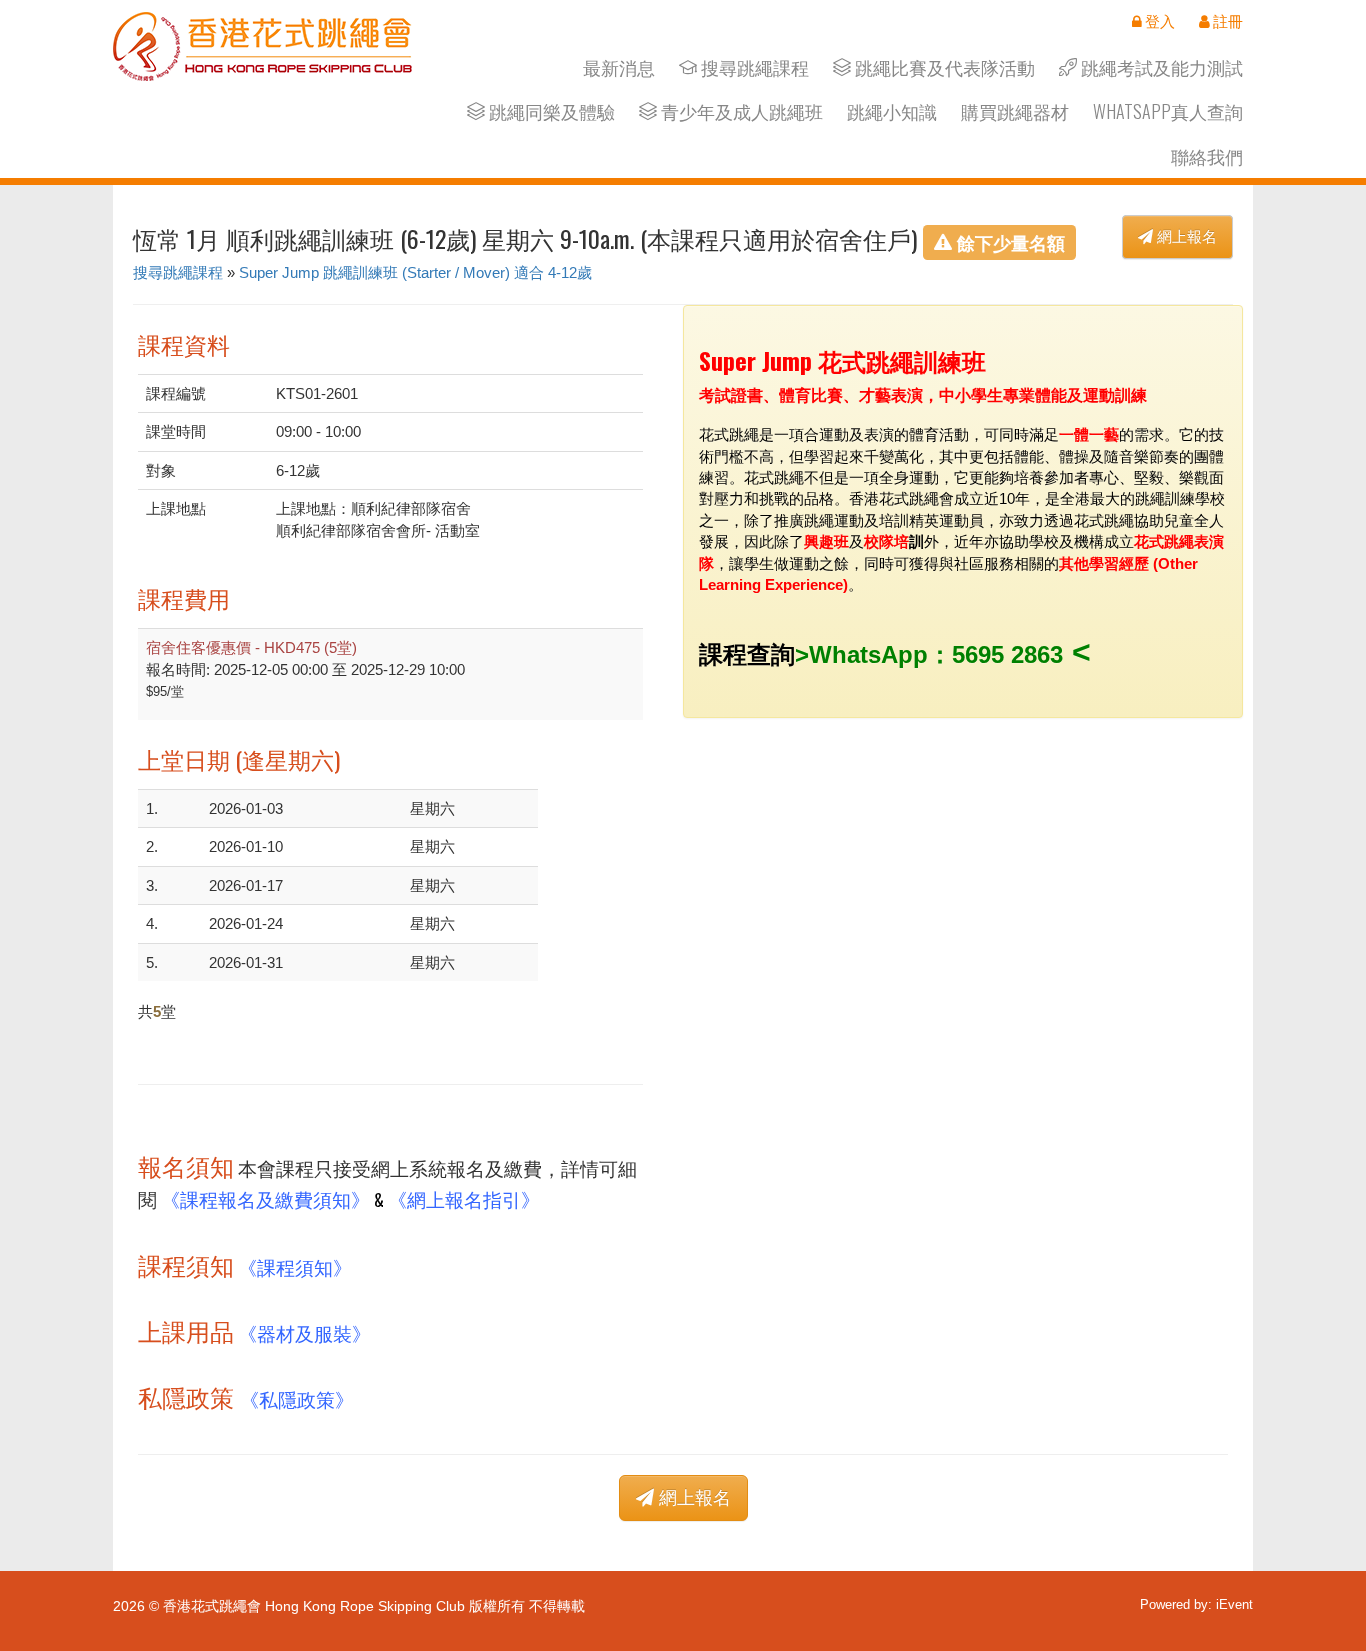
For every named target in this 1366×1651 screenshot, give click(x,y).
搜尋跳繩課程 (753, 67)
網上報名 (1185, 236)
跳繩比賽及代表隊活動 (943, 67)
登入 (1158, 21)
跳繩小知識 (892, 111)
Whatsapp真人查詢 (1168, 111)
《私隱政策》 (297, 1398)
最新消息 (619, 67)
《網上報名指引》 (464, 1198)
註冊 (1226, 21)
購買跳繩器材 (1015, 111)
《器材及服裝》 (304, 1332)
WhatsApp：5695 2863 (936, 654)
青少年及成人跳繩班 (740, 111)
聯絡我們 (1207, 156)
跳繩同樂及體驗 (550, 111)
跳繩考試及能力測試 (1160, 67)
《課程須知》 (295, 1266)
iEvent (1234, 1604)
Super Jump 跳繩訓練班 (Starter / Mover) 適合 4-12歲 (415, 272)
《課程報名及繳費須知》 (265, 1198)
